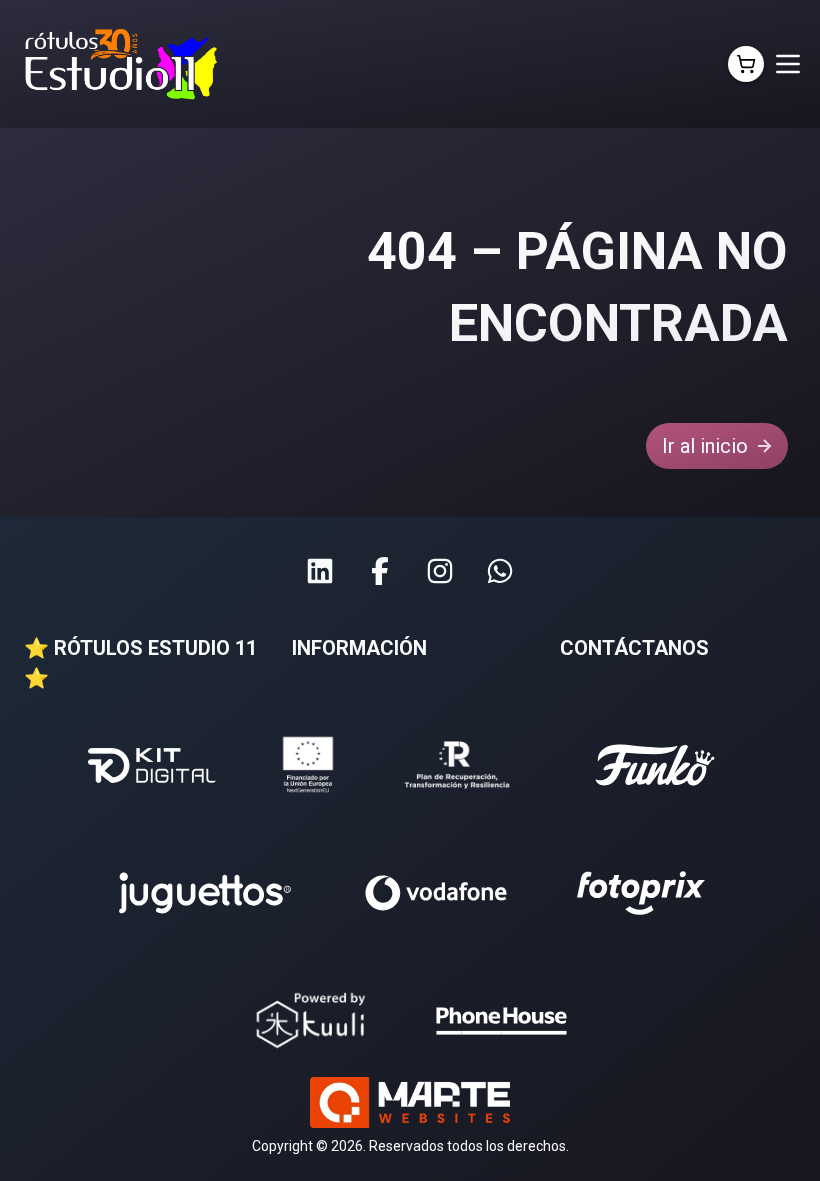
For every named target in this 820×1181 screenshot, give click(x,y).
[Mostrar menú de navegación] (788, 64)
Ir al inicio (705, 446)
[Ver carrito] (746, 64)
